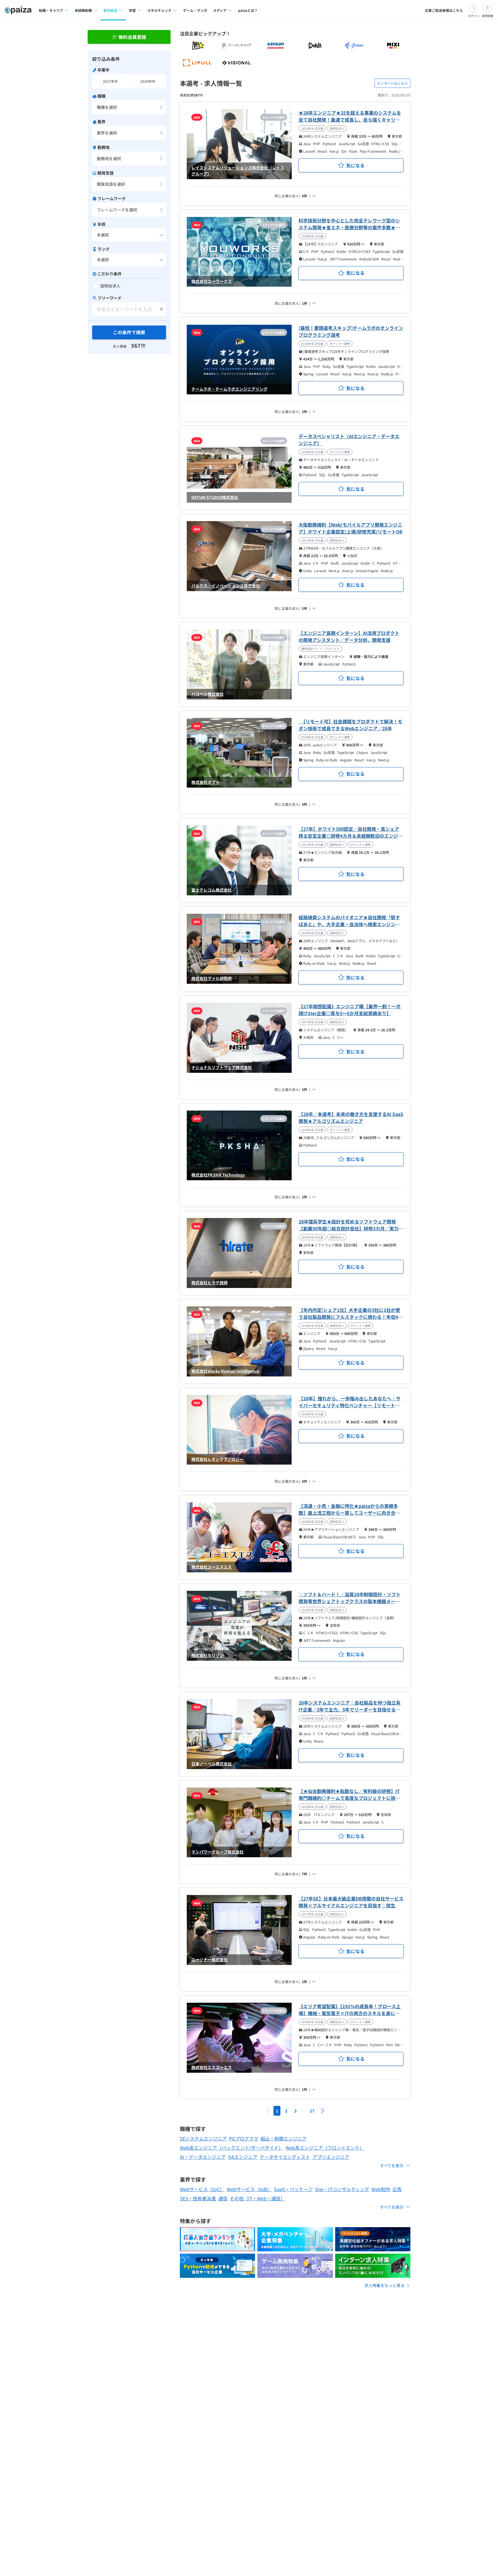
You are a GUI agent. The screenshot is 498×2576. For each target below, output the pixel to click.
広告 (397, 2189)
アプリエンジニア (331, 2157)
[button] (322, 2111)
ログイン (474, 16)
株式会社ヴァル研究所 (212, 978)
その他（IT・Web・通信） (257, 2198)
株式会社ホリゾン (207, 1655)
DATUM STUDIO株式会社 (215, 497)
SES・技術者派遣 (198, 2198)
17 (312, 2111)
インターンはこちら (392, 83)
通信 (223, 2198)
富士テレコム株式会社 (212, 890)
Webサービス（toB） (249, 2189)
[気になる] (351, 165)
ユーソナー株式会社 (210, 1960)
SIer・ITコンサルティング (342, 2189)
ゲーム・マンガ (195, 10)
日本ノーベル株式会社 (212, 1764)
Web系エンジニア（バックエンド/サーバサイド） (232, 2148)
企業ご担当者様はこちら (444, 10)
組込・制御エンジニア (284, 2138)
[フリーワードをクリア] (161, 309)
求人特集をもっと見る (384, 2285)
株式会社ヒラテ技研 (210, 1283)
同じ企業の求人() (292, 196)
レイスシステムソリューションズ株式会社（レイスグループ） (238, 171)
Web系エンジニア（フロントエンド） (325, 2148)
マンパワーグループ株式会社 (217, 1852)
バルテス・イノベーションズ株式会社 (226, 586)
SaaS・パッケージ (293, 2189)
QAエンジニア (243, 2157)
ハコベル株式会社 (207, 694)
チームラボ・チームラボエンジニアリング (229, 389)
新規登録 (488, 16)
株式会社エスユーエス (212, 2067)
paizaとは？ (248, 10)
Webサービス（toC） (202, 2189)
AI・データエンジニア (203, 2157)
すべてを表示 (392, 2165)
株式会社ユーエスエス (212, 1567)
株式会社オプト (205, 782)
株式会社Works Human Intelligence (225, 1371)
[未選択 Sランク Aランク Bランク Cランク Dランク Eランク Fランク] (129, 260)
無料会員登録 (132, 37)
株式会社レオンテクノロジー (217, 1459)
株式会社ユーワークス (212, 281)
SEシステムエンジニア (203, 2138)
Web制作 (381, 2189)
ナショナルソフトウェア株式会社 (222, 1067)
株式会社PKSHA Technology (218, 1175)
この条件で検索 (129, 332)
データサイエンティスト (285, 2157)
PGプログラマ (244, 2138)
